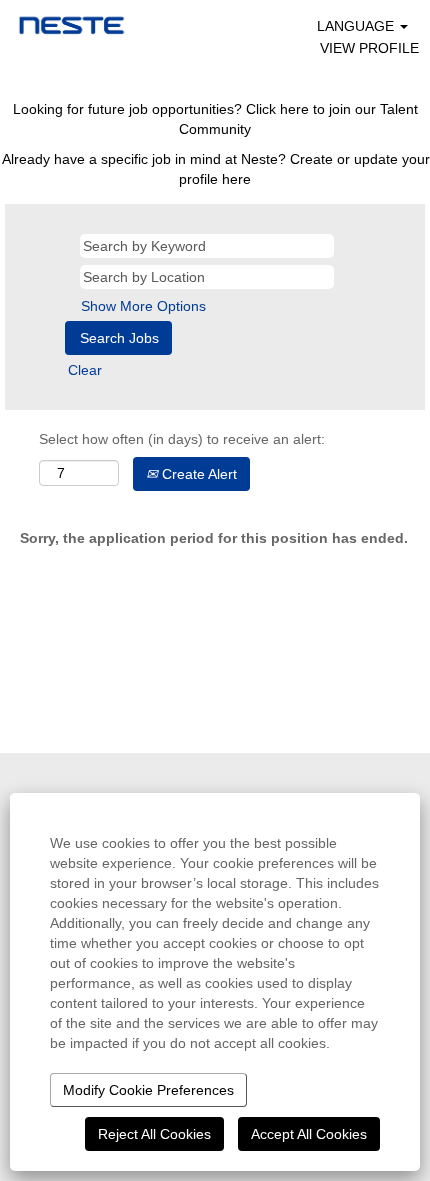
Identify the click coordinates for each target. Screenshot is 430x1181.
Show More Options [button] (143, 306)
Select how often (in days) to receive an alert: (182, 439)
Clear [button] (85, 370)
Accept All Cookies (309, 1134)
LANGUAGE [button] (357, 26)
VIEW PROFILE (369, 48)
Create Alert (197, 474)
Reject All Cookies (154, 1134)
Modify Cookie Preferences (148, 1090)
